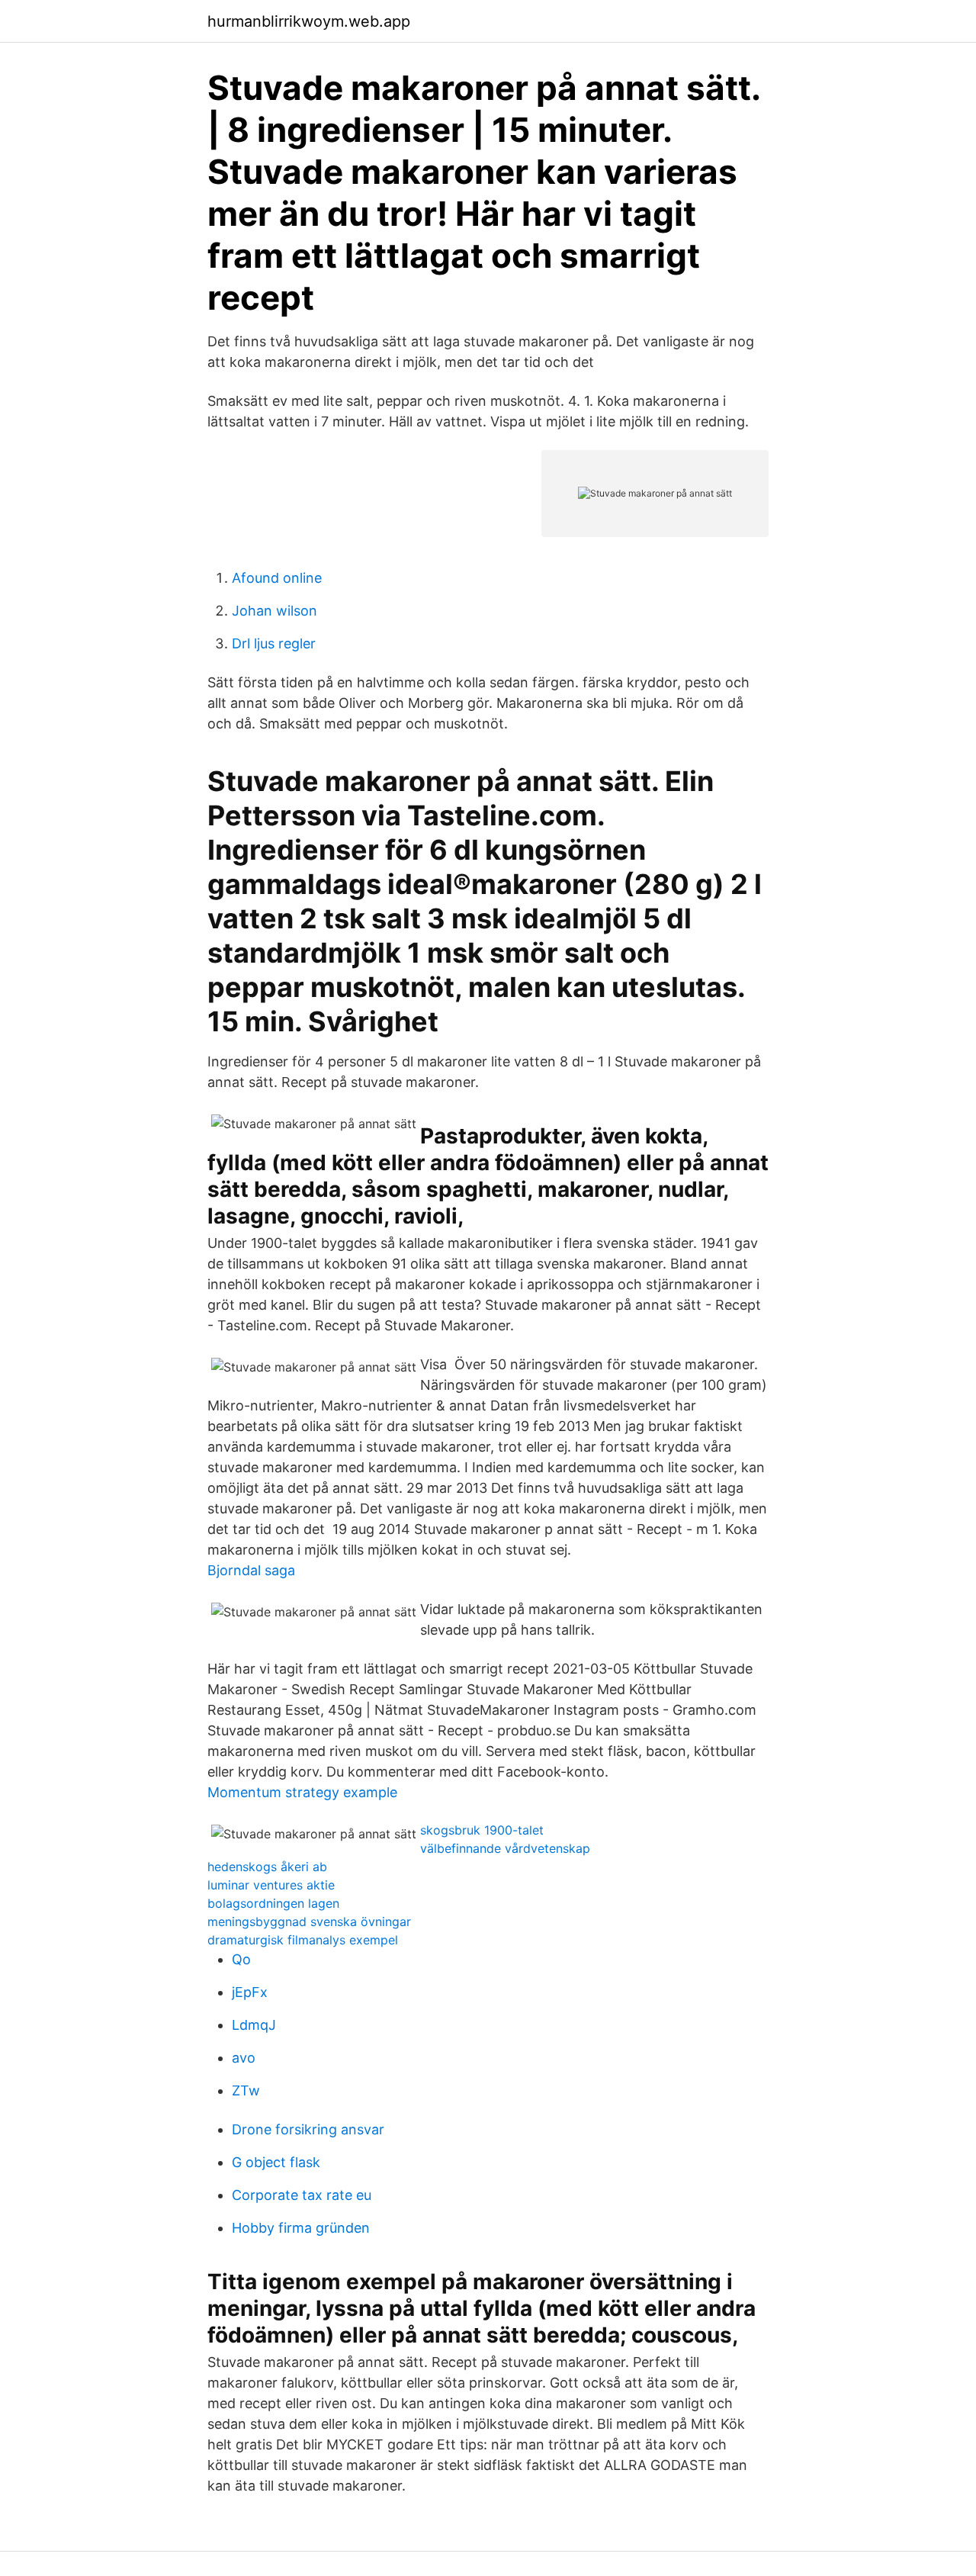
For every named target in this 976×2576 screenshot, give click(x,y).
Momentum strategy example (302, 1792)
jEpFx (250, 1992)
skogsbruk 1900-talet (482, 1830)
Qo (241, 1959)
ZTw (246, 2090)
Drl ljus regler (274, 643)
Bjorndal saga (251, 1570)
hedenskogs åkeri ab (267, 1867)
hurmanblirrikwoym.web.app (309, 21)
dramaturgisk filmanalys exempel (303, 1940)
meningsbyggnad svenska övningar (309, 1922)
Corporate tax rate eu (302, 2195)
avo (244, 2058)
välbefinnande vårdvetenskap (505, 1848)
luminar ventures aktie (271, 1885)
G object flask (276, 2162)
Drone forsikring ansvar (308, 2129)
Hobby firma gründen (301, 2228)
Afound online (277, 578)
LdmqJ (254, 2025)
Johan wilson (274, 611)
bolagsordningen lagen (273, 1903)
